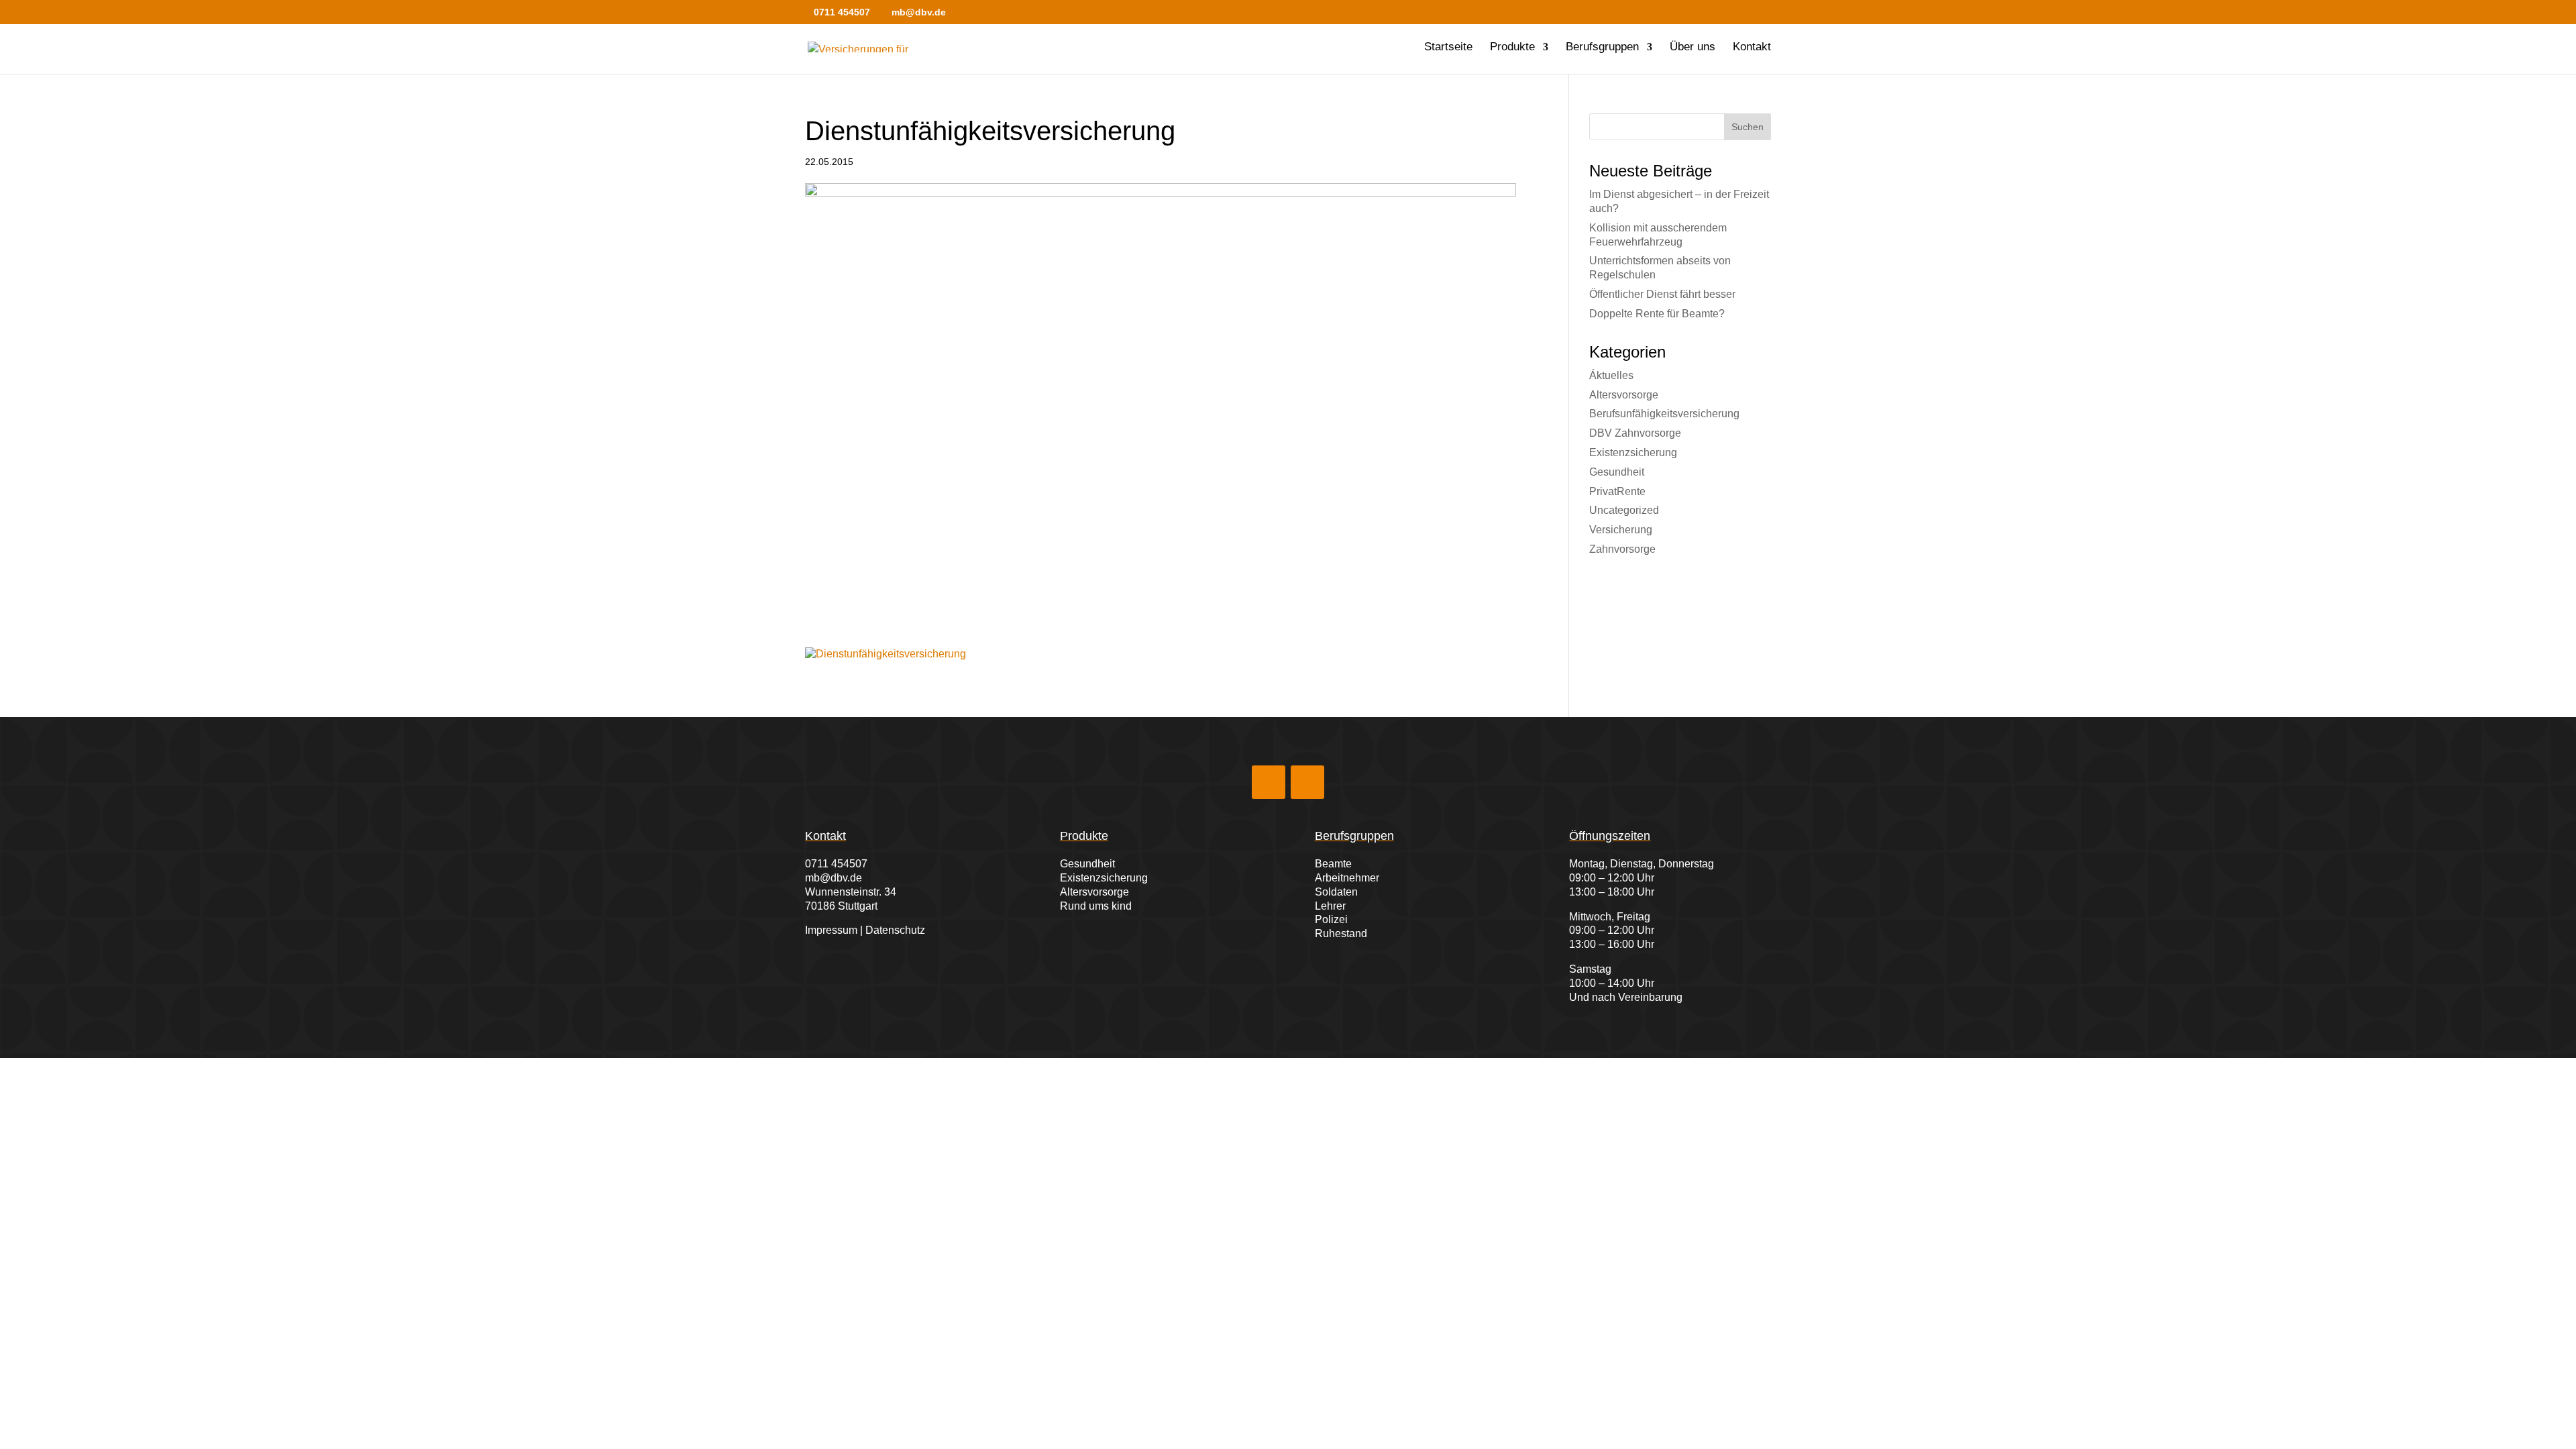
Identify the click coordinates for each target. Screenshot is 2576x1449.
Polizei (1331, 919)
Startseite (1448, 48)
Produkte (1512, 48)
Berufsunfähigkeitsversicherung (1664, 414)
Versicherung (1621, 530)
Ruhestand (1341, 933)
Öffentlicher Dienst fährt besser (1662, 294)
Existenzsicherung (1633, 452)
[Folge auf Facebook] (1269, 782)
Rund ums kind (1096, 906)
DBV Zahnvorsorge (1635, 433)
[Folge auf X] (1307, 782)
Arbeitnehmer (1347, 878)
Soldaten (1336, 892)
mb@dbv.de (834, 878)
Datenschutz (895, 930)
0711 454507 (836, 864)
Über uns (1693, 48)
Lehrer (1330, 906)
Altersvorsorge (1624, 395)
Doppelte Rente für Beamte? (1657, 314)
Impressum (831, 930)
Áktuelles (1611, 375)
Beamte (1333, 864)
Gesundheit (1617, 472)
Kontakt (1752, 48)
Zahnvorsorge (1622, 549)
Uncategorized (1624, 510)
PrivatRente (1617, 491)
